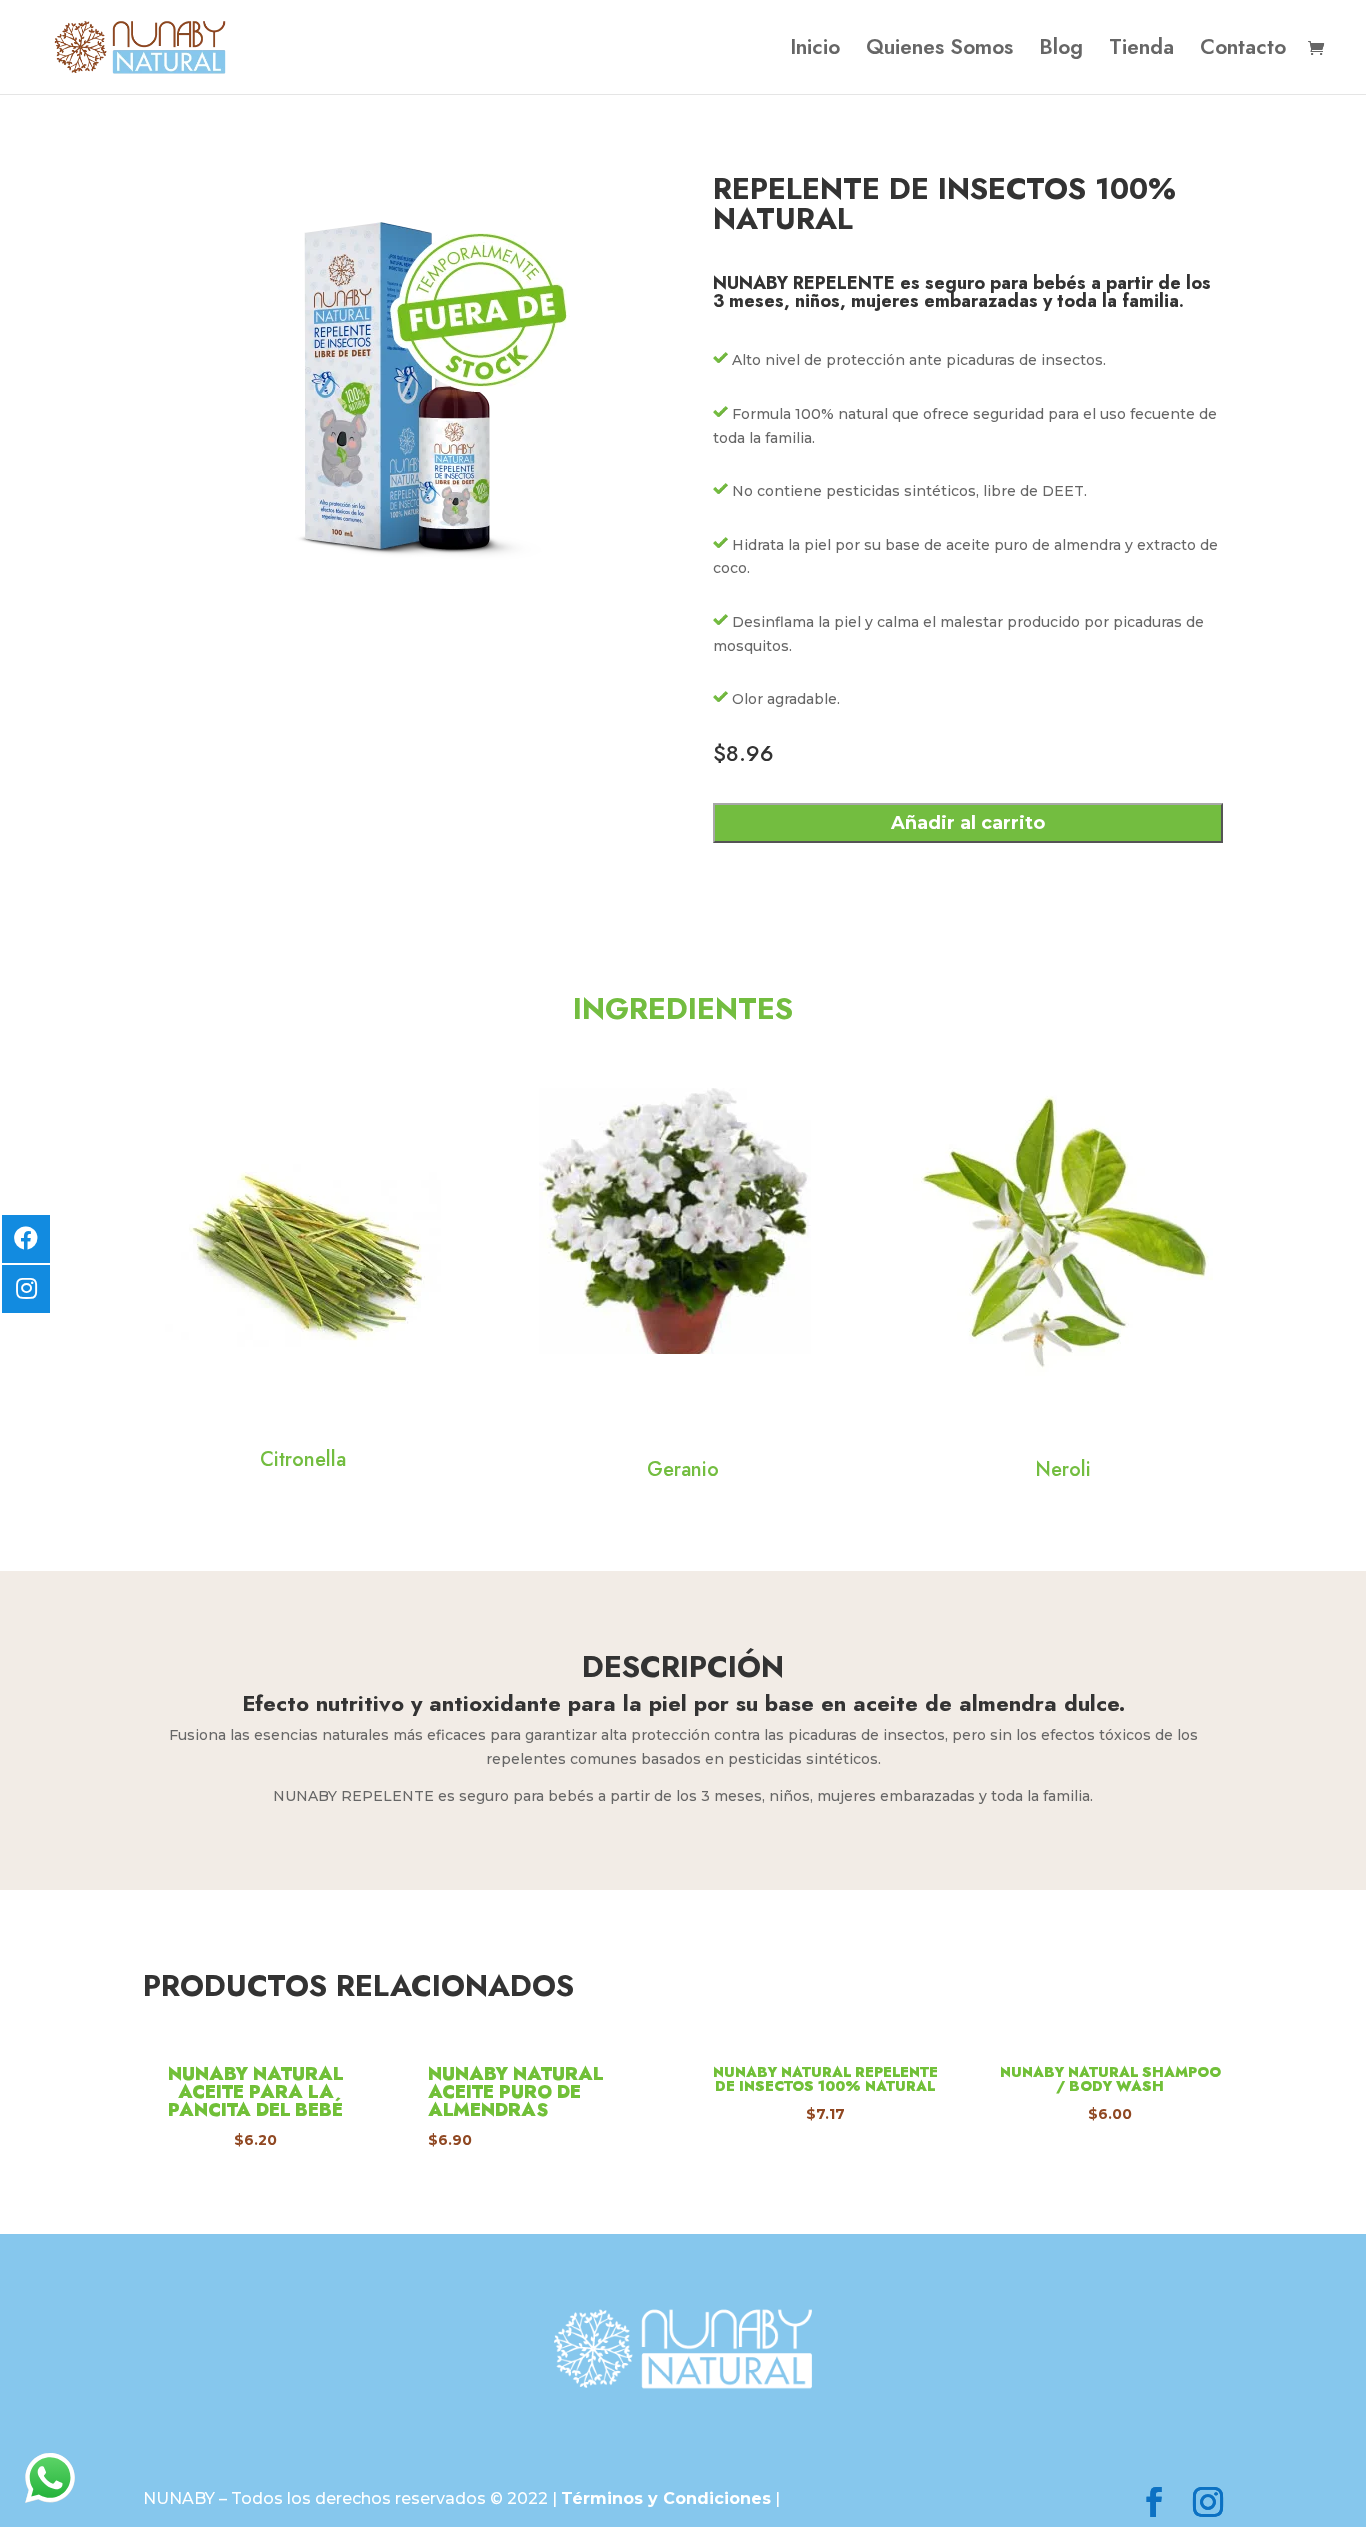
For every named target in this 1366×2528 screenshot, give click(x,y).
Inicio (815, 51)
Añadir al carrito (968, 823)
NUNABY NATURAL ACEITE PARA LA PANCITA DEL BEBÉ (255, 2092)
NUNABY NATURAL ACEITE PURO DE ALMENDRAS (515, 2092)
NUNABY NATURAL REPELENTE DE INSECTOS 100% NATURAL (825, 2079)
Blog (1061, 51)
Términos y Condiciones (666, 2498)
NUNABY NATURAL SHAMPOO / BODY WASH (1110, 2079)
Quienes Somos (939, 51)
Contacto (1243, 51)
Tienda (1141, 51)
